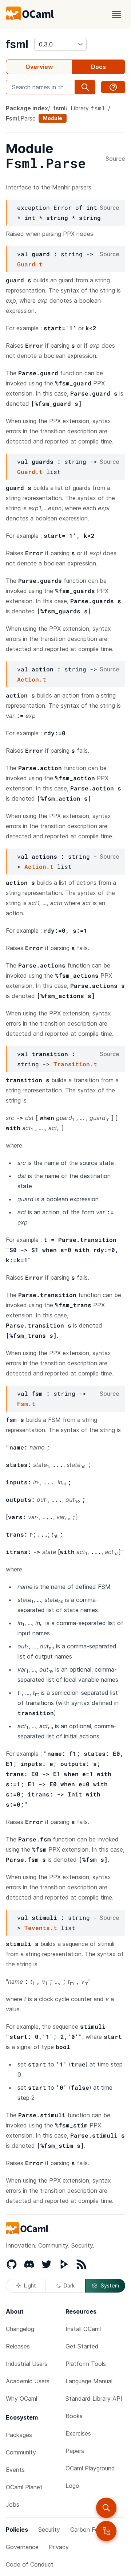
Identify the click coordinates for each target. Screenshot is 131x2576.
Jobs (13, 2505)
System (110, 2285)
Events (15, 2470)
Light (30, 2285)
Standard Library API (94, 2399)
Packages (19, 2435)
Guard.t (30, 264)
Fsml (12, 118)
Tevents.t (41, 1928)
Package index (27, 108)
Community (21, 2452)
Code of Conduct (30, 2564)
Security (49, 2530)
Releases (18, 2346)
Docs (98, 67)
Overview (39, 67)
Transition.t (75, 1064)
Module (53, 118)
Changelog (20, 2329)
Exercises (78, 2433)
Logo (72, 2486)
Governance (22, 2547)
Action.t (32, 679)
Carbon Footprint (94, 2530)
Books (74, 2416)
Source (115, 159)
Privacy (59, 2547)
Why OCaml (21, 2399)
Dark (69, 2285)
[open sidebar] (106, 2531)
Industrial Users (27, 2364)
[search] (106, 2508)
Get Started (82, 2346)
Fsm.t (26, 1404)
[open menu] (116, 15)
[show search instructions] (113, 87)
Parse (28, 118)
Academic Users (28, 2381)
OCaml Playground (90, 2468)
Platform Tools (86, 2364)
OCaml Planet (24, 2487)
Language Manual (89, 2381)
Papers (75, 2451)
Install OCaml (83, 2329)
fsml (17, 44)
